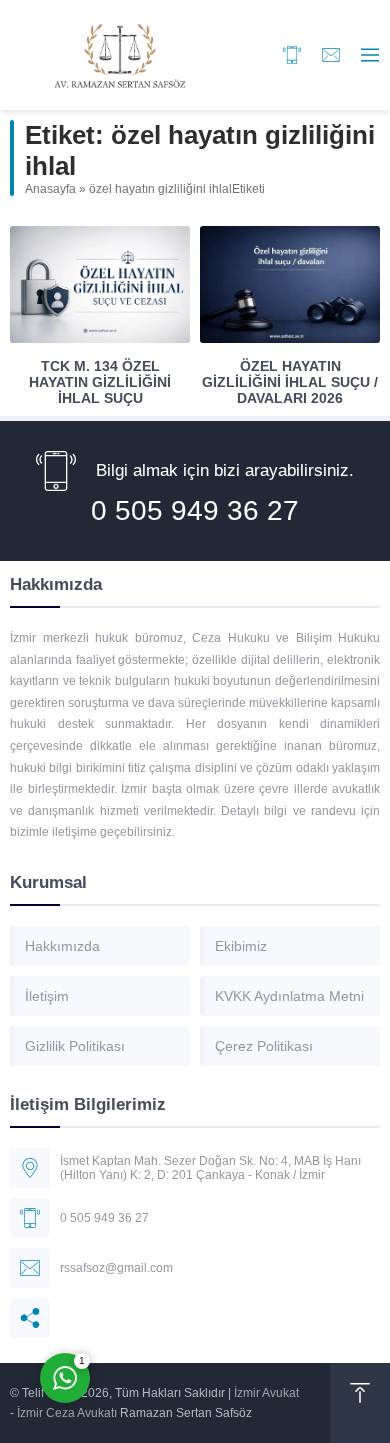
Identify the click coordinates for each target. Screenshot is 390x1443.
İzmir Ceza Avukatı (67, 1413)
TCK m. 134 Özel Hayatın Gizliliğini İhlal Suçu (100, 382)
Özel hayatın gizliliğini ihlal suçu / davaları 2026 (290, 382)
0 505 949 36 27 (195, 510)
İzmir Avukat (266, 1393)
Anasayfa (50, 189)
